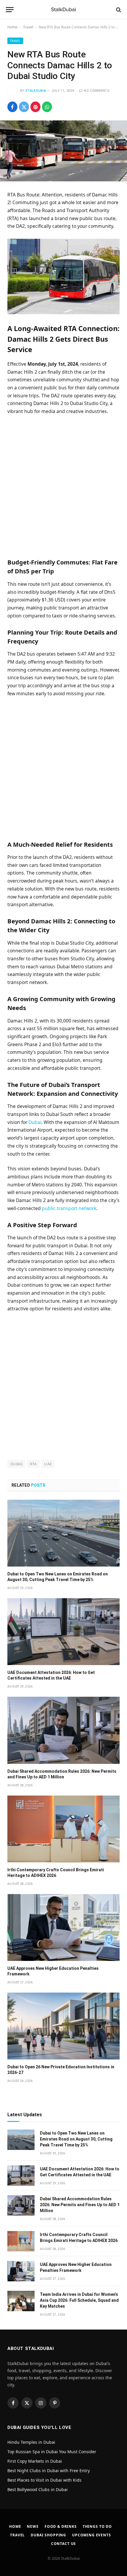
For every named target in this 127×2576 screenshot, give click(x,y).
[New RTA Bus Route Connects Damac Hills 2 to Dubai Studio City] (63, 151)
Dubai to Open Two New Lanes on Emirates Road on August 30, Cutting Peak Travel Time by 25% (76, 2139)
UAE (48, 1464)
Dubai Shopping (48, 2535)
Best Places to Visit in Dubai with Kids (44, 2480)
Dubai (35, 1122)
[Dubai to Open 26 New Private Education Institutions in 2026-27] (63, 2026)
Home (12, 27)
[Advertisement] (63, 486)
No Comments (97, 91)
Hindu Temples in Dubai (32, 2442)
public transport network (69, 1208)
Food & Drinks (61, 2526)
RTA (33, 1464)
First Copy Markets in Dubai (35, 2461)
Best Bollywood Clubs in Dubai (38, 2489)
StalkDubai (36, 91)
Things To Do (97, 2526)
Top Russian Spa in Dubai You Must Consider (52, 2452)
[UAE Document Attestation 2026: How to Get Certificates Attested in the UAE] (63, 1632)
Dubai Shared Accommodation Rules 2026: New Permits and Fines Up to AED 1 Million (80, 2205)
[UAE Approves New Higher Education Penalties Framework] (63, 1927)
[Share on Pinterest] (35, 107)
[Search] (118, 10)
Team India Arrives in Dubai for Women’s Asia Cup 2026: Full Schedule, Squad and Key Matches (79, 2300)
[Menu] (10, 10)
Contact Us (63, 2544)
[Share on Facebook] (12, 107)
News (33, 2526)
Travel (28, 27)
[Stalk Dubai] (63, 10)
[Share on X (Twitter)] (24, 107)
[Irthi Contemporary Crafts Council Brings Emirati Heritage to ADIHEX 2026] (63, 1829)
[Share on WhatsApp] (47, 107)
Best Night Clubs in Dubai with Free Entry (49, 2471)
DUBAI (16, 1464)
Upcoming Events (92, 2535)
